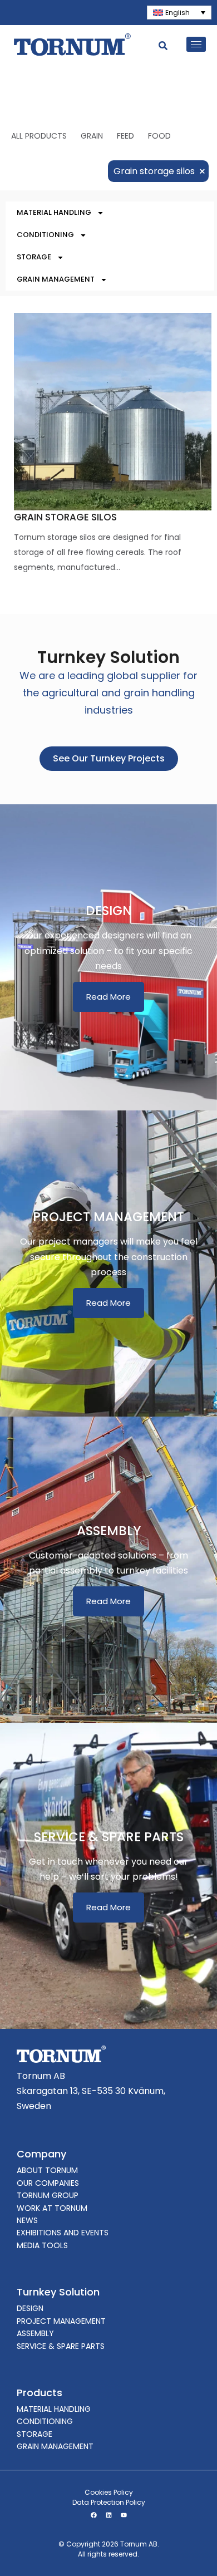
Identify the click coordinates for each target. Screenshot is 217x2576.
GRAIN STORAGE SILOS (65, 517)
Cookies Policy (109, 2492)
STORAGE (34, 257)
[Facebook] (93, 2515)
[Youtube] (124, 2515)
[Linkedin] (108, 2515)
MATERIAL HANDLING (54, 212)
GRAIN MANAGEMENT (56, 279)
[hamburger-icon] (196, 44)
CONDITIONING (45, 235)
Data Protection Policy (109, 2502)
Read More (108, 997)
